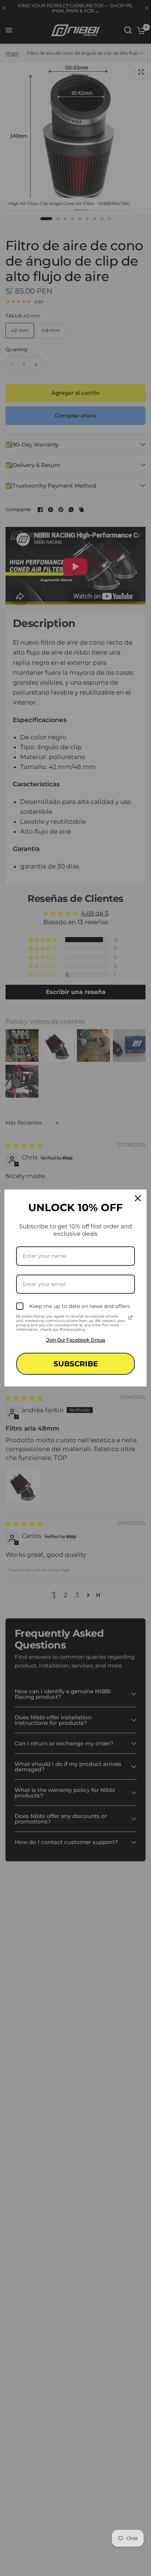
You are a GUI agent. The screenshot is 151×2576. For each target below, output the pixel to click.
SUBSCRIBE (76, 1364)
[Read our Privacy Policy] (130, 1318)
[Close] (138, 1198)
